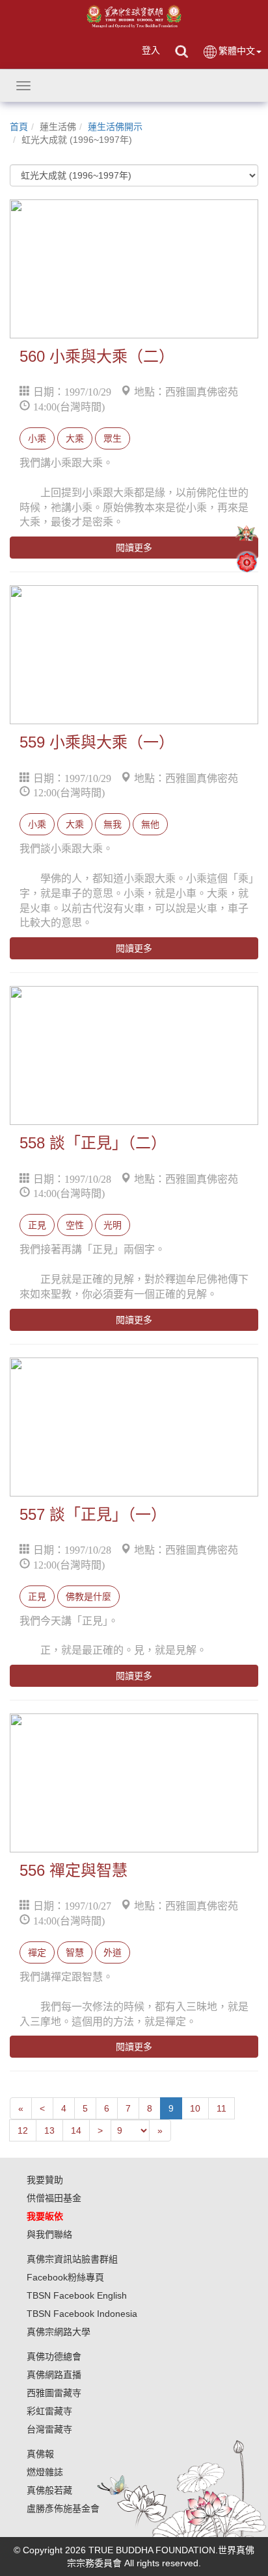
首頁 (19, 127)
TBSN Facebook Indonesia (82, 2314)
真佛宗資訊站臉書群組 (72, 2259)
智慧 (75, 1952)
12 (23, 2130)
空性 (75, 1225)
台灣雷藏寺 (49, 2429)
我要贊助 (45, 2180)
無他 (150, 824)
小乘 (37, 438)
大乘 (75, 438)
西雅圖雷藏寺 (54, 2393)
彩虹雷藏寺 (49, 2411)
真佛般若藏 (49, 2490)
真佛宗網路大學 (59, 2332)
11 (221, 2108)
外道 (113, 1952)
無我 (113, 824)
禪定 (37, 1952)
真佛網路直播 (54, 2375)
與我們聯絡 (49, 2234)
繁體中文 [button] (237, 51)
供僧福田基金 (54, 2198)
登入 (151, 50)
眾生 (113, 438)
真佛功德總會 (54, 2356)
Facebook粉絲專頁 (65, 2277)
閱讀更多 (134, 548)
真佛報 (40, 2454)
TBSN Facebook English (77, 2295)
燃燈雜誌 (45, 2472)
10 (195, 2108)
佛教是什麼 (88, 1597)
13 (49, 2130)
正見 (37, 1225)
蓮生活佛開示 (115, 127)
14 (76, 2130)
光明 (113, 1225)
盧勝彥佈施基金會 (63, 2508)
